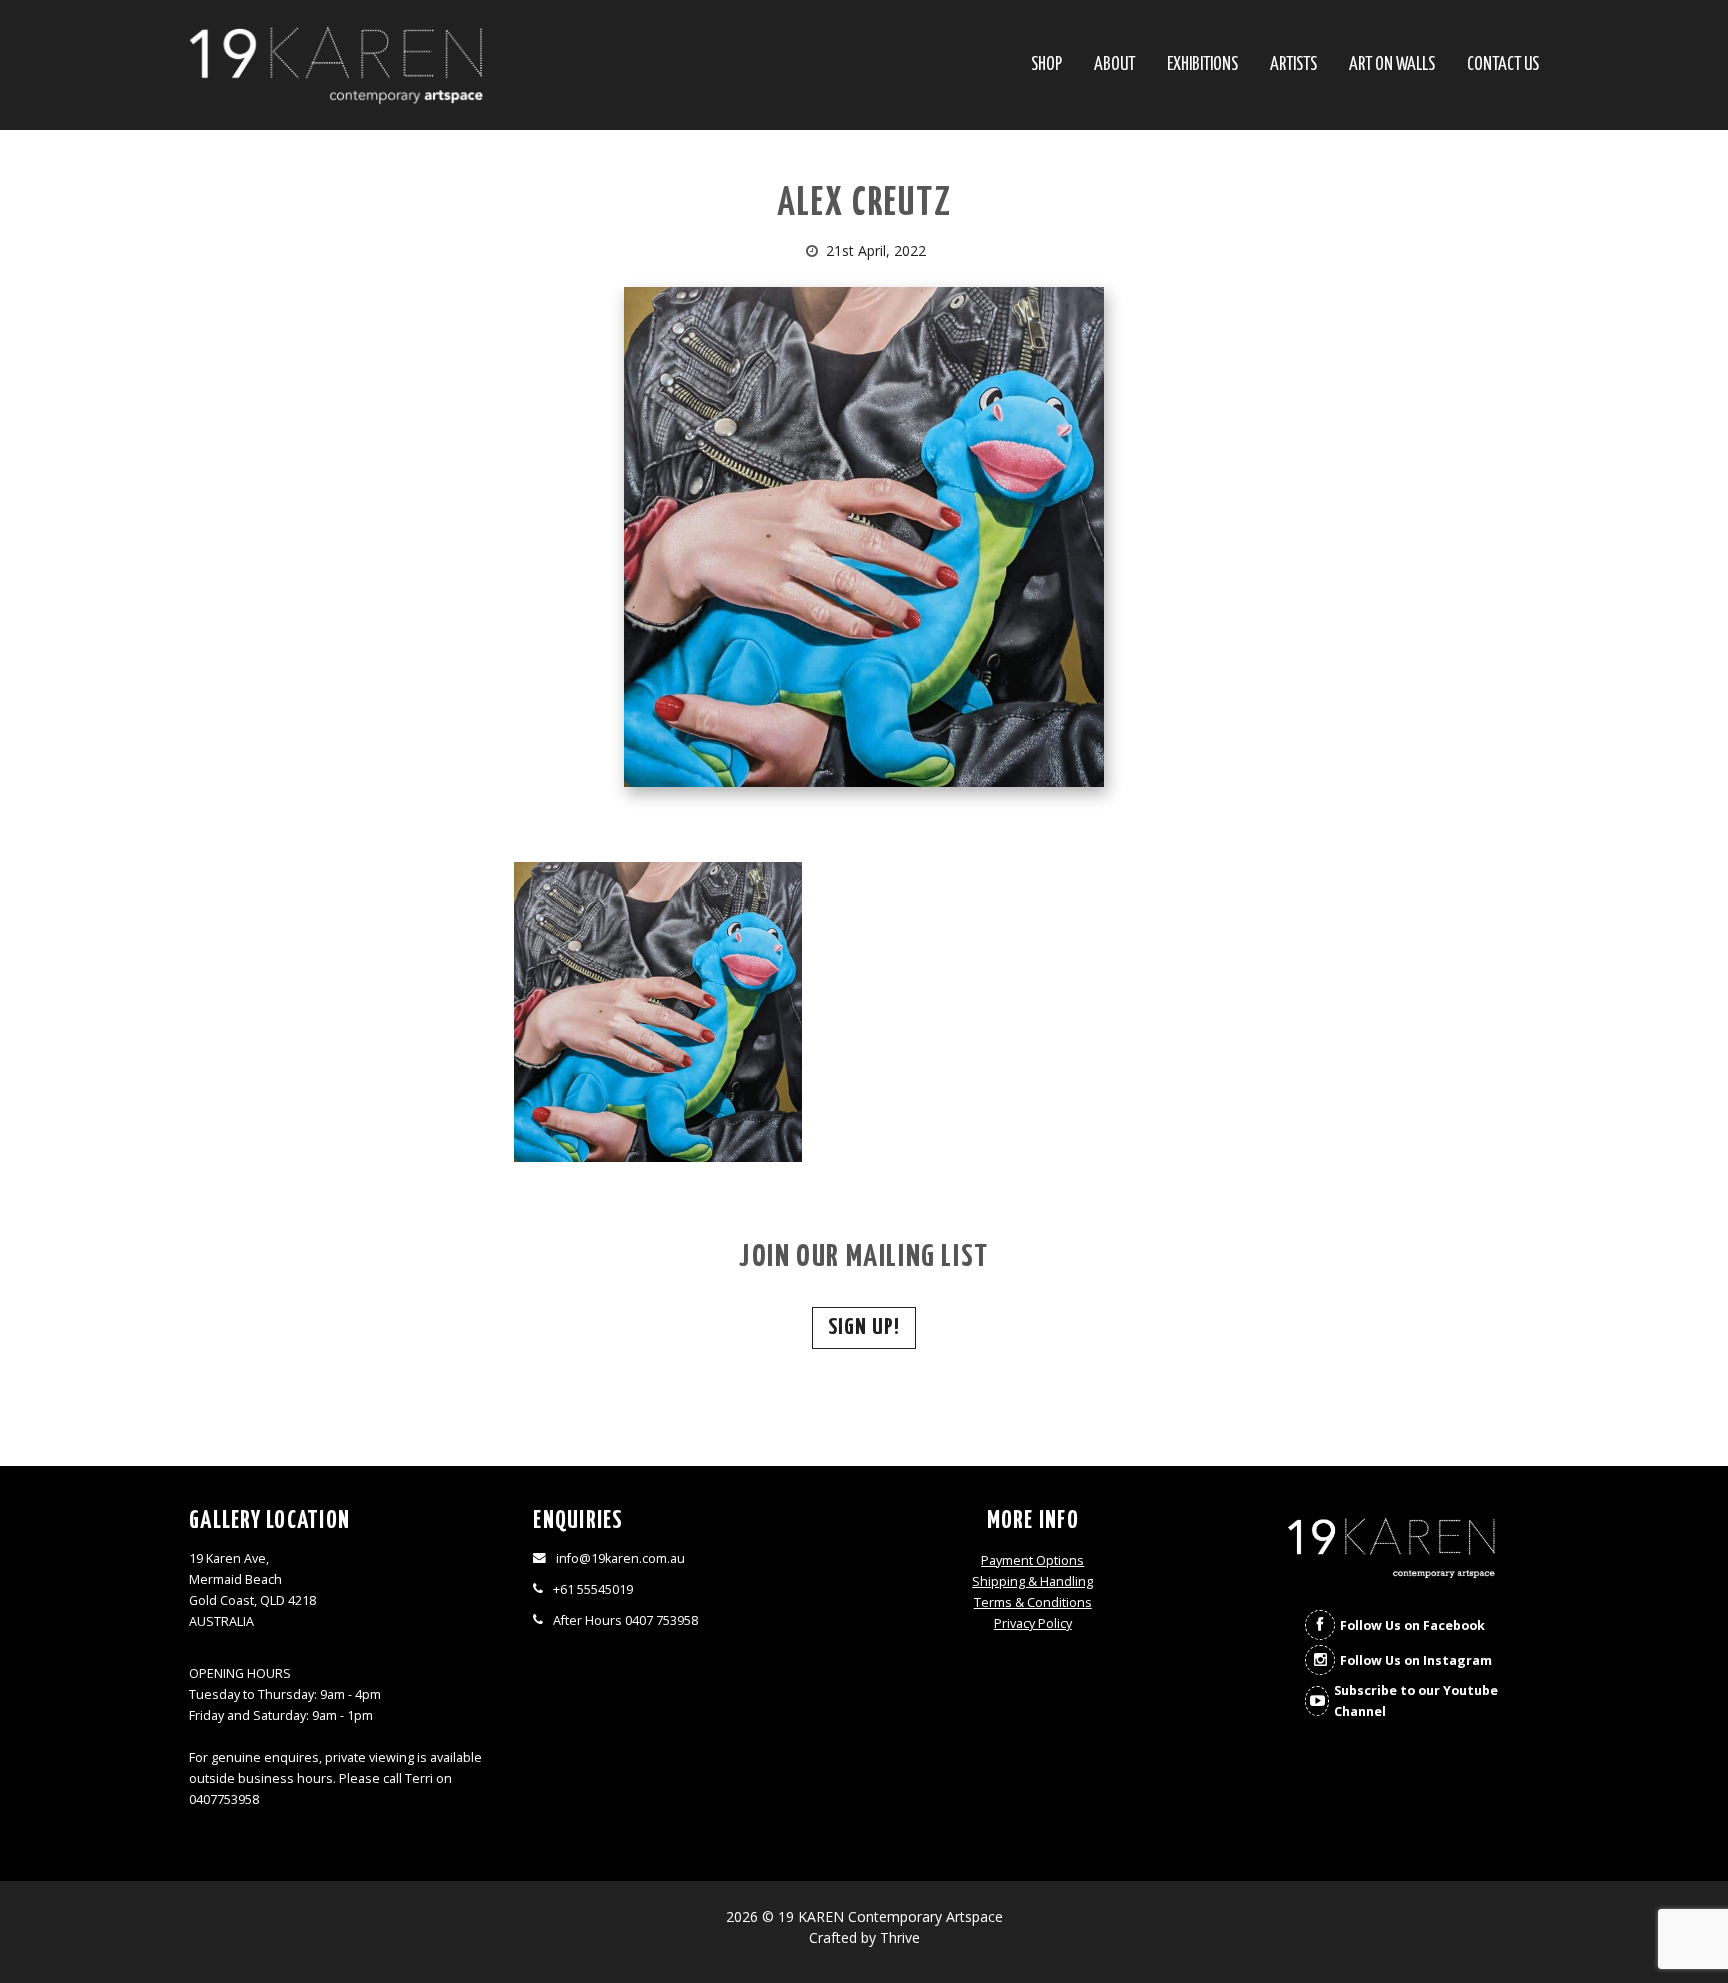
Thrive (900, 1937)
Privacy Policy (1033, 1623)
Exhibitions (1202, 65)
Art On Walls (1392, 65)
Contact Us (1503, 65)
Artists (1293, 65)
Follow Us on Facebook (1412, 1625)
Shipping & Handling (1032, 1581)
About (1114, 65)
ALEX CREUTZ (864, 204)
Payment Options (1032, 1560)
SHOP (1046, 65)
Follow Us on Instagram (1416, 1660)
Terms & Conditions (1033, 1602)
